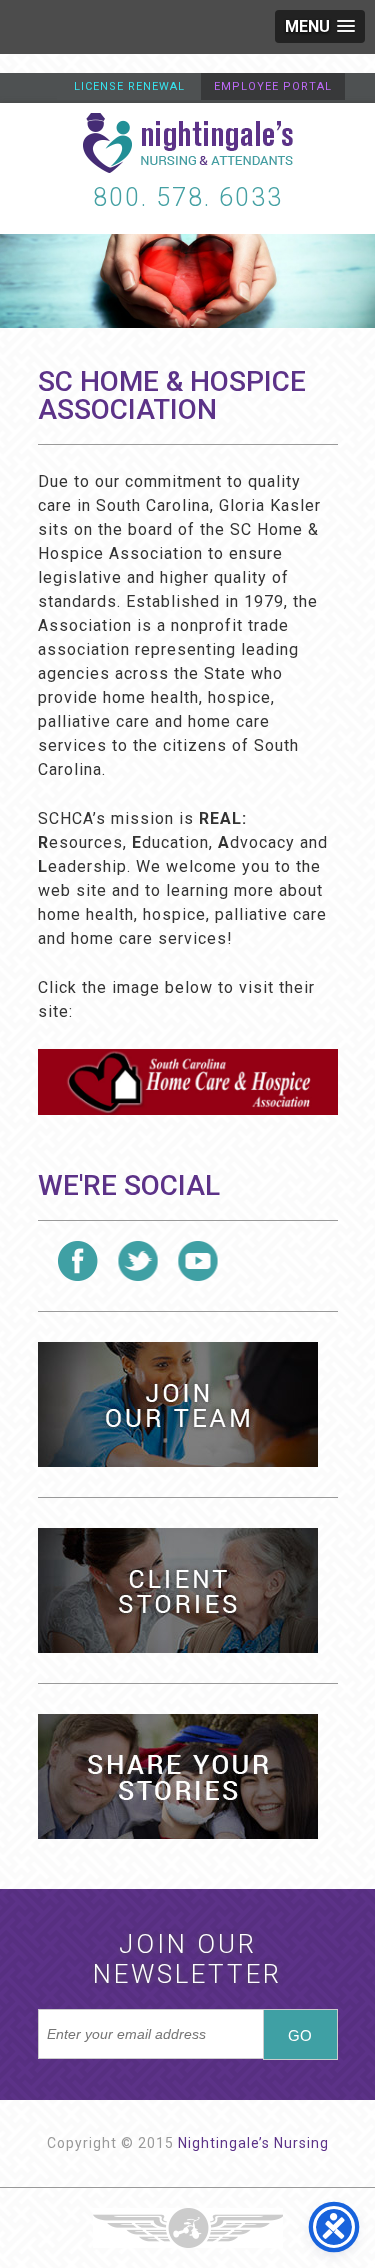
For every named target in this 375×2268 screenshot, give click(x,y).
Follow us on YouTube (198, 1261)
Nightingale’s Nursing (253, 2143)
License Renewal (129, 86)
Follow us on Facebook (78, 1261)
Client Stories (178, 1590)
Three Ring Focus (188, 2228)
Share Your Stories (178, 1776)
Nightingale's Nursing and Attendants (188, 143)
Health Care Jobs (178, 1404)
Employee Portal (273, 86)
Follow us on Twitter (138, 1261)
